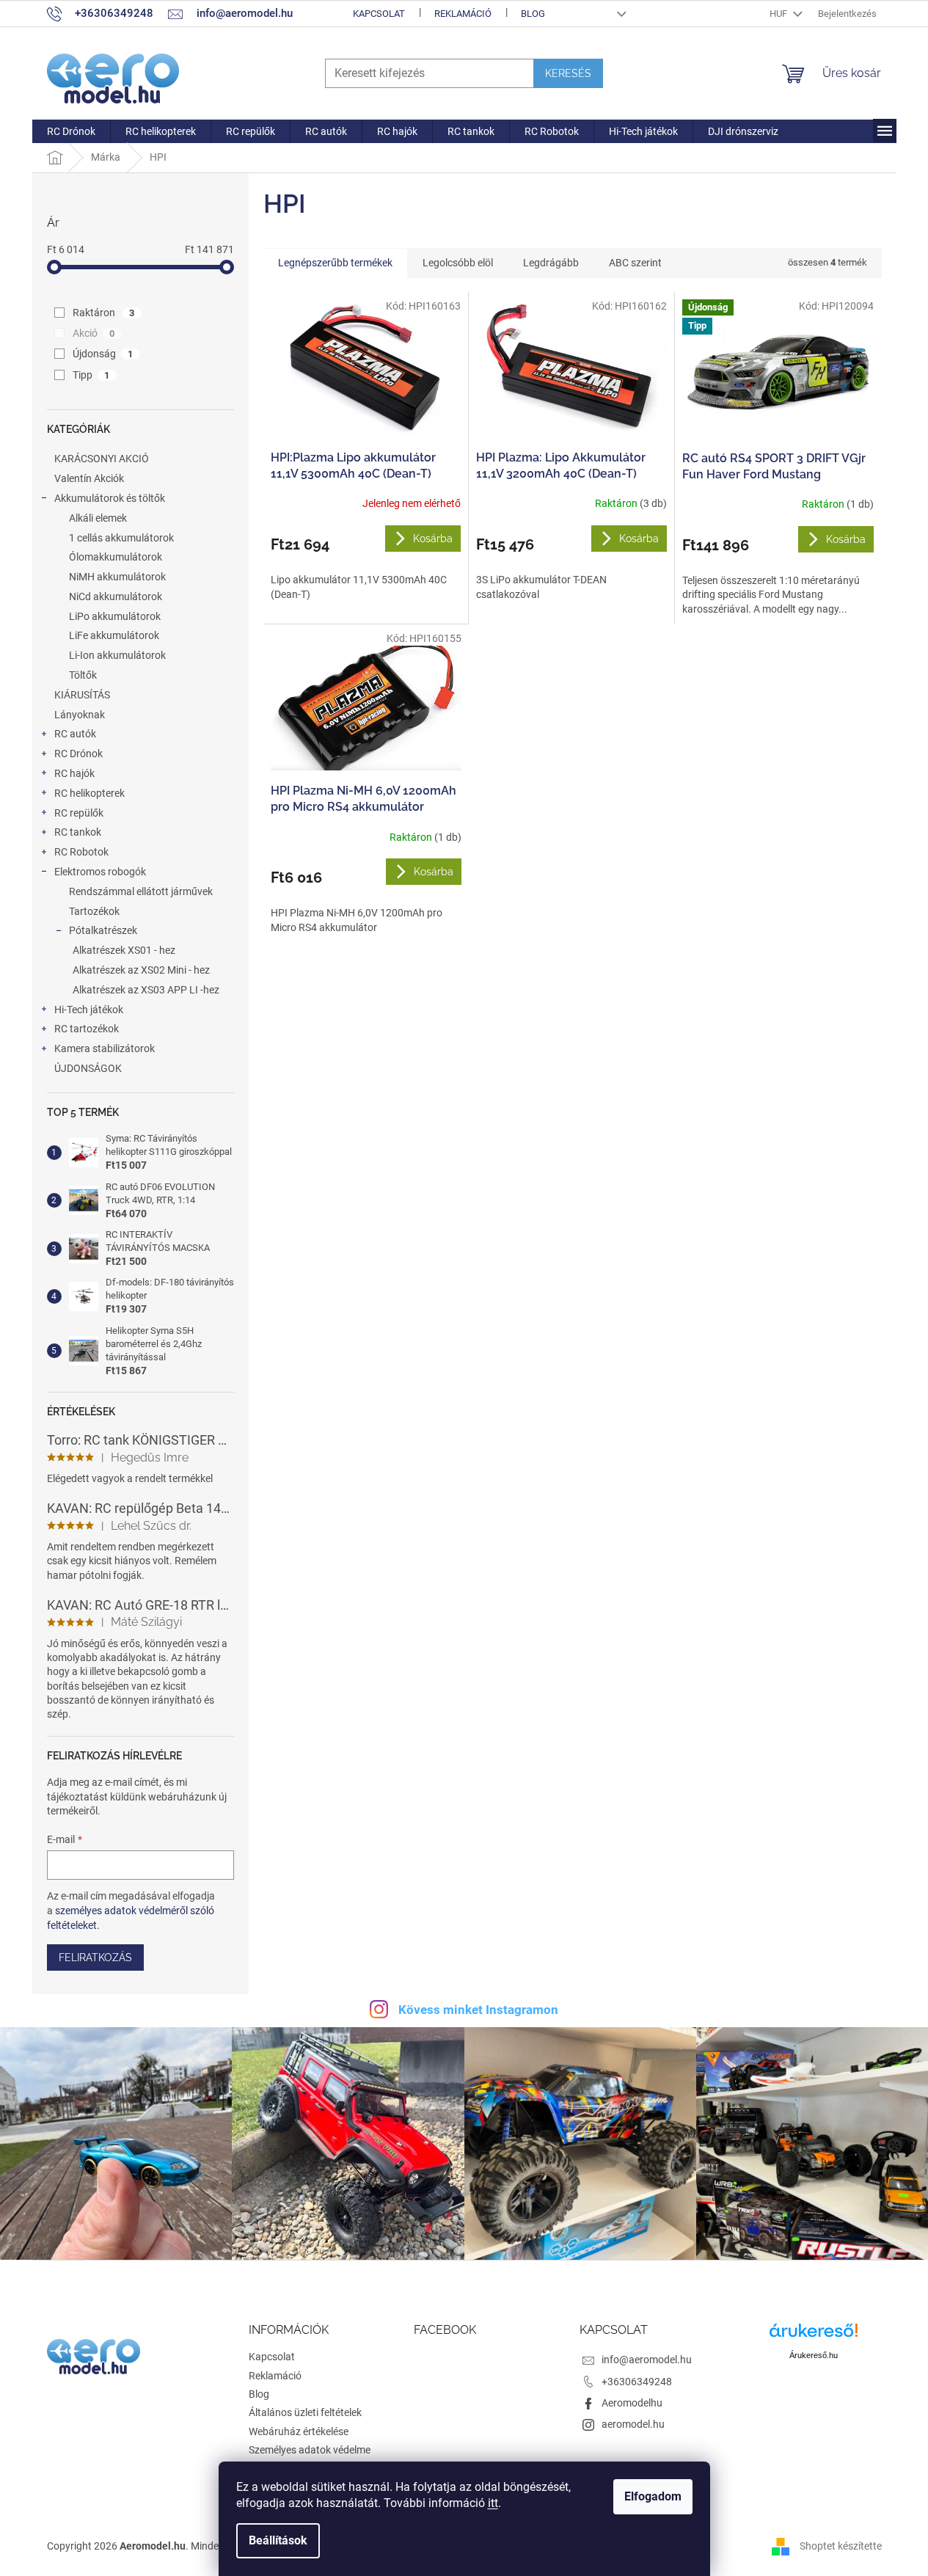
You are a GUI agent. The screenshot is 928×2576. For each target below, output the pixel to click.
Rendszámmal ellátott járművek (141, 891)
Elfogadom (653, 2496)
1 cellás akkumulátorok (121, 538)
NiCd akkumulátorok (116, 596)
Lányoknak (80, 715)
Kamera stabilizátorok (105, 1048)
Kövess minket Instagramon (478, 2010)
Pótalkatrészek (103, 930)
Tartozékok (94, 911)
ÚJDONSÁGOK (88, 1068)
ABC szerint (635, 263)
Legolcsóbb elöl (458, 263)
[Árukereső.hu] (814, 2336)
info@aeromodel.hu (647, 2360)
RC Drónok (78, 754)
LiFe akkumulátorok (114, 635)
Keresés (568, 73)
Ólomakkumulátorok (116, 557)
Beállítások (278, 2540)
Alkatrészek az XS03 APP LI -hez (146, 990)
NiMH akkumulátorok (117, 577)
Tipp (91, 375)
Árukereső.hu (814, 2355)
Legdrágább (551, 263)
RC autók (75, 734)
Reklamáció (463, 14)
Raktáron (104, 313)
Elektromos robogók (100, 872)
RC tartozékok (87, 1029)
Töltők (83, 675)
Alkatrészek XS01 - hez (124, 950)
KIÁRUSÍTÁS (82, 695)
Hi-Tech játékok (89, 1010)
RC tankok (78, 832)
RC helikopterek (89, 793)
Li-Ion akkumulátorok (117, 655)
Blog (533, 14)
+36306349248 (637, 2382)
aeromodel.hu (633, 2424)
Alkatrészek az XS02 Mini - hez (141, 970)
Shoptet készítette (841, 2546)
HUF (779, 14)
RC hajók (74, 773)
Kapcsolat (379, 14)
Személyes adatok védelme (310, 2450)
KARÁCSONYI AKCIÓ (102, 459)
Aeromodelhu (632, 2403)
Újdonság (103, 354)
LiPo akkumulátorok (115, 616)
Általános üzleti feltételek (305, 2412)
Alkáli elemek (98, 518)
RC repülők (79, 813)
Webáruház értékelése (299, 2431)
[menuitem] (71, 131)
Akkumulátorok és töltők (110, 498)
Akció (94, 333)
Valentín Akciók (89, 478)
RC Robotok (81, 852)
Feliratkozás (95, 1957)
